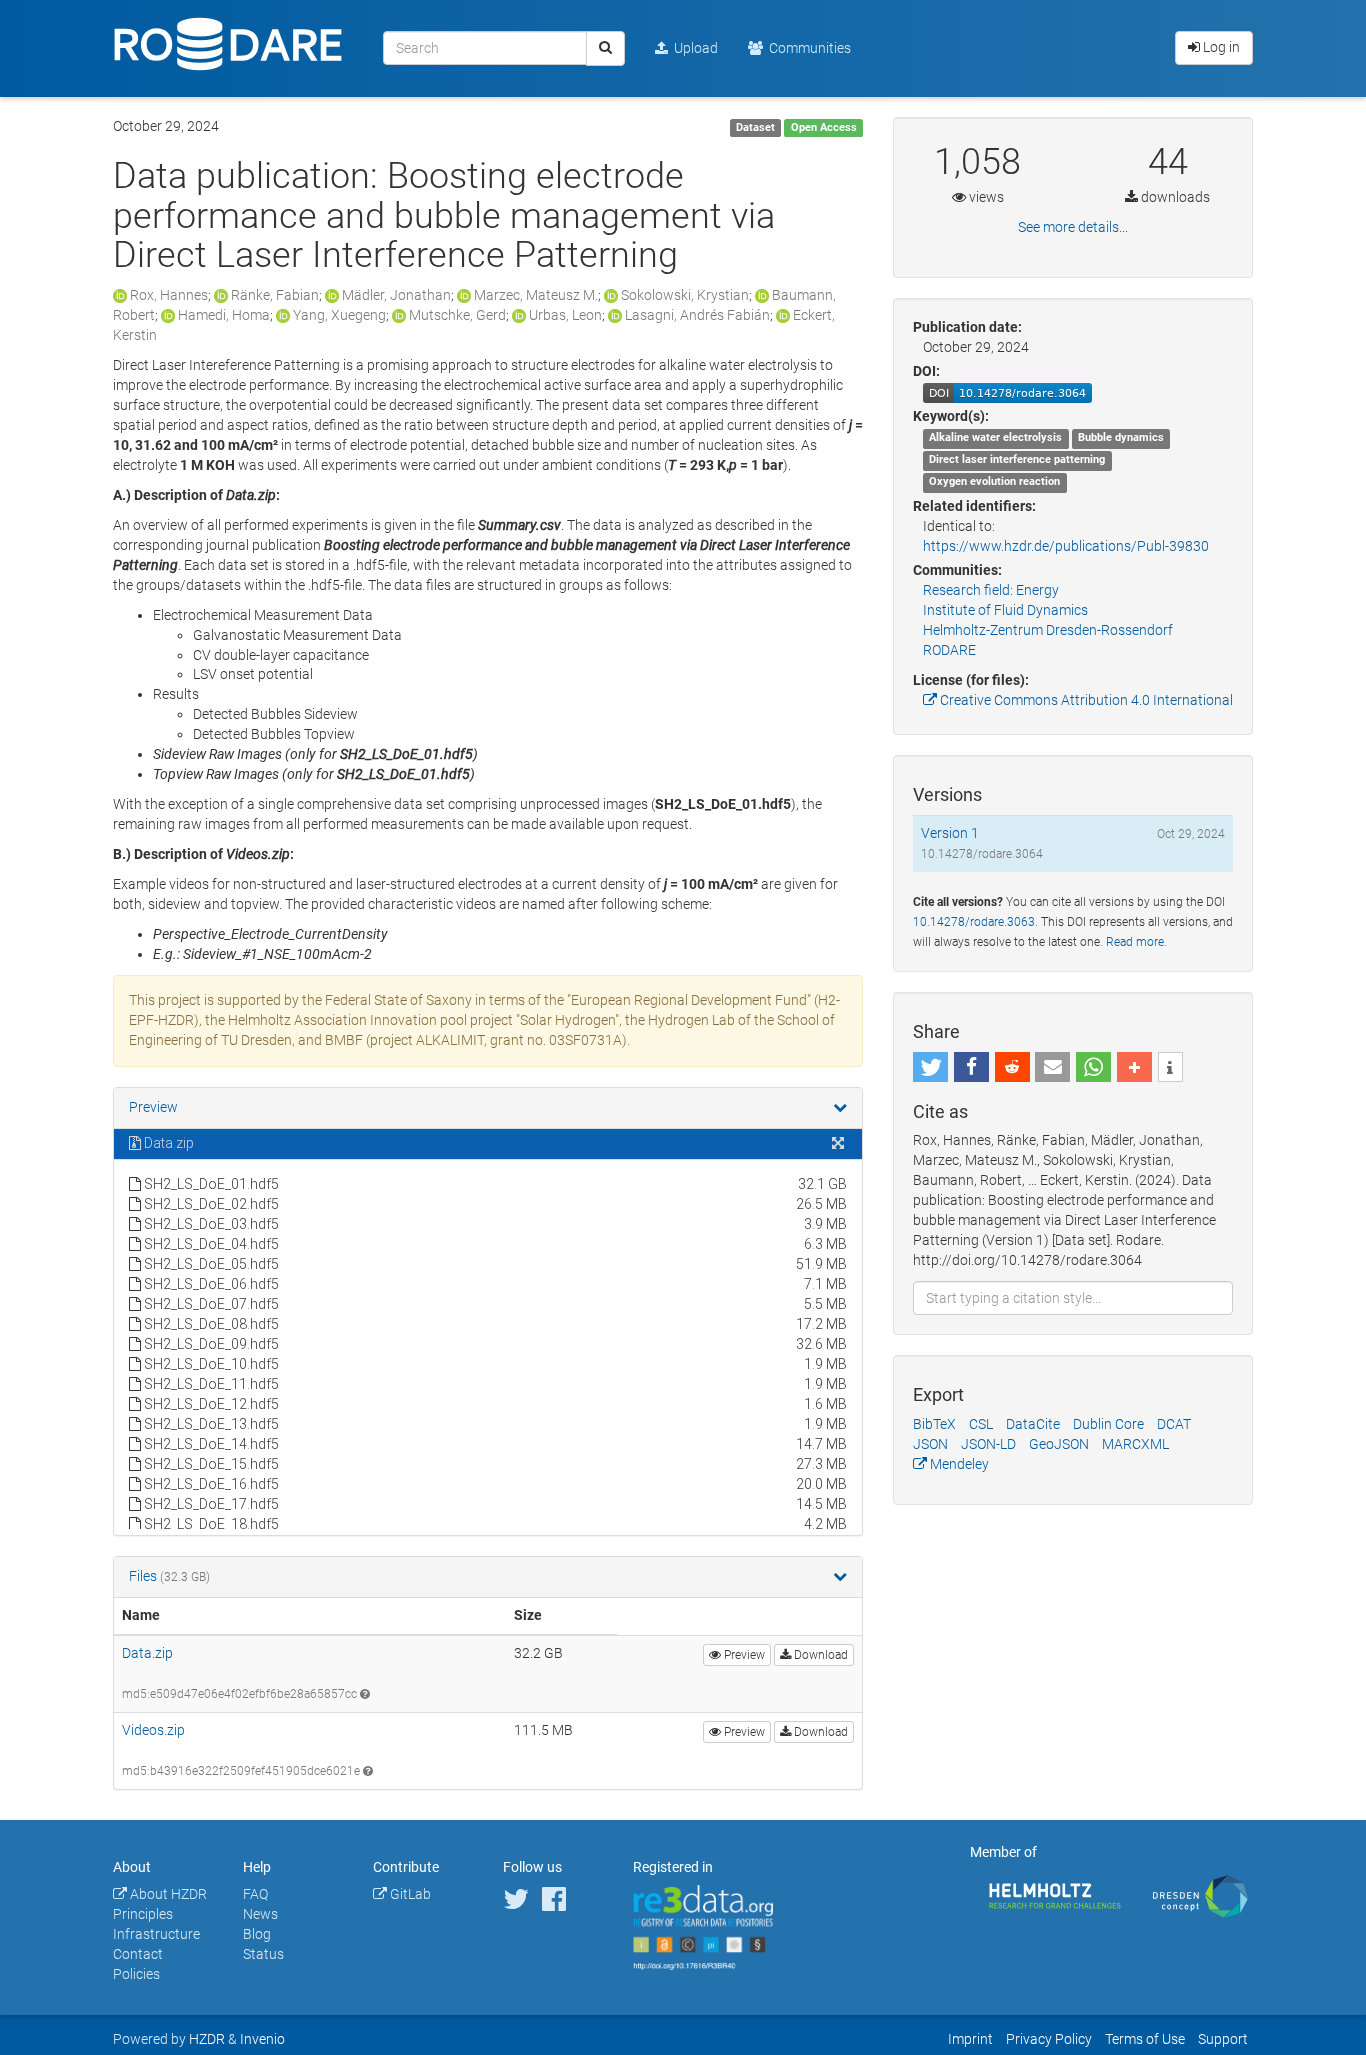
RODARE (949, 650)
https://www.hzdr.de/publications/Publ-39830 (1066, 546)
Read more (1135, 942)
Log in (1220, 47)
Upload (693, 48)
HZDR (207, 2039)
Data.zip (147, 1653)
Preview (153, 1107)
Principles (143, 1914)
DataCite (1033, 1424)
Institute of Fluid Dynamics (1005, 610)
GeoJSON (1059, 1444)
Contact (138, 1954)
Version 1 (950, 833)
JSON (930, 1444)
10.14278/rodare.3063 (974, 922)
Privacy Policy (1049, 2039)
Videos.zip (153, 1730)
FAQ (255, 1894)
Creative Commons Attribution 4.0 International (1085, 700)
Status (263, 1954)
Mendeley (958, 1464)
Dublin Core (1108, 1424)
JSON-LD (988, 1444)
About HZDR (167, 1894)
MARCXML (1135, 1444)
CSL (981, 1424)
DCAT (1174, 1424)
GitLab (409, 1894)
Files (144, 1576)
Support (1223, 2039)
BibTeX (934, 1424)
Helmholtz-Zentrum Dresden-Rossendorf (1048, 630)
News (260, 1914)
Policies (136, 1974)
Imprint (970, 2039)
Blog (257, 1934)
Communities (807, 48)
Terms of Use (1145, 2039)
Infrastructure (156, 1934)
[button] (930, 1067)
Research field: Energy (991, 590)
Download (819, 1655)
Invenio (262, 2039)
